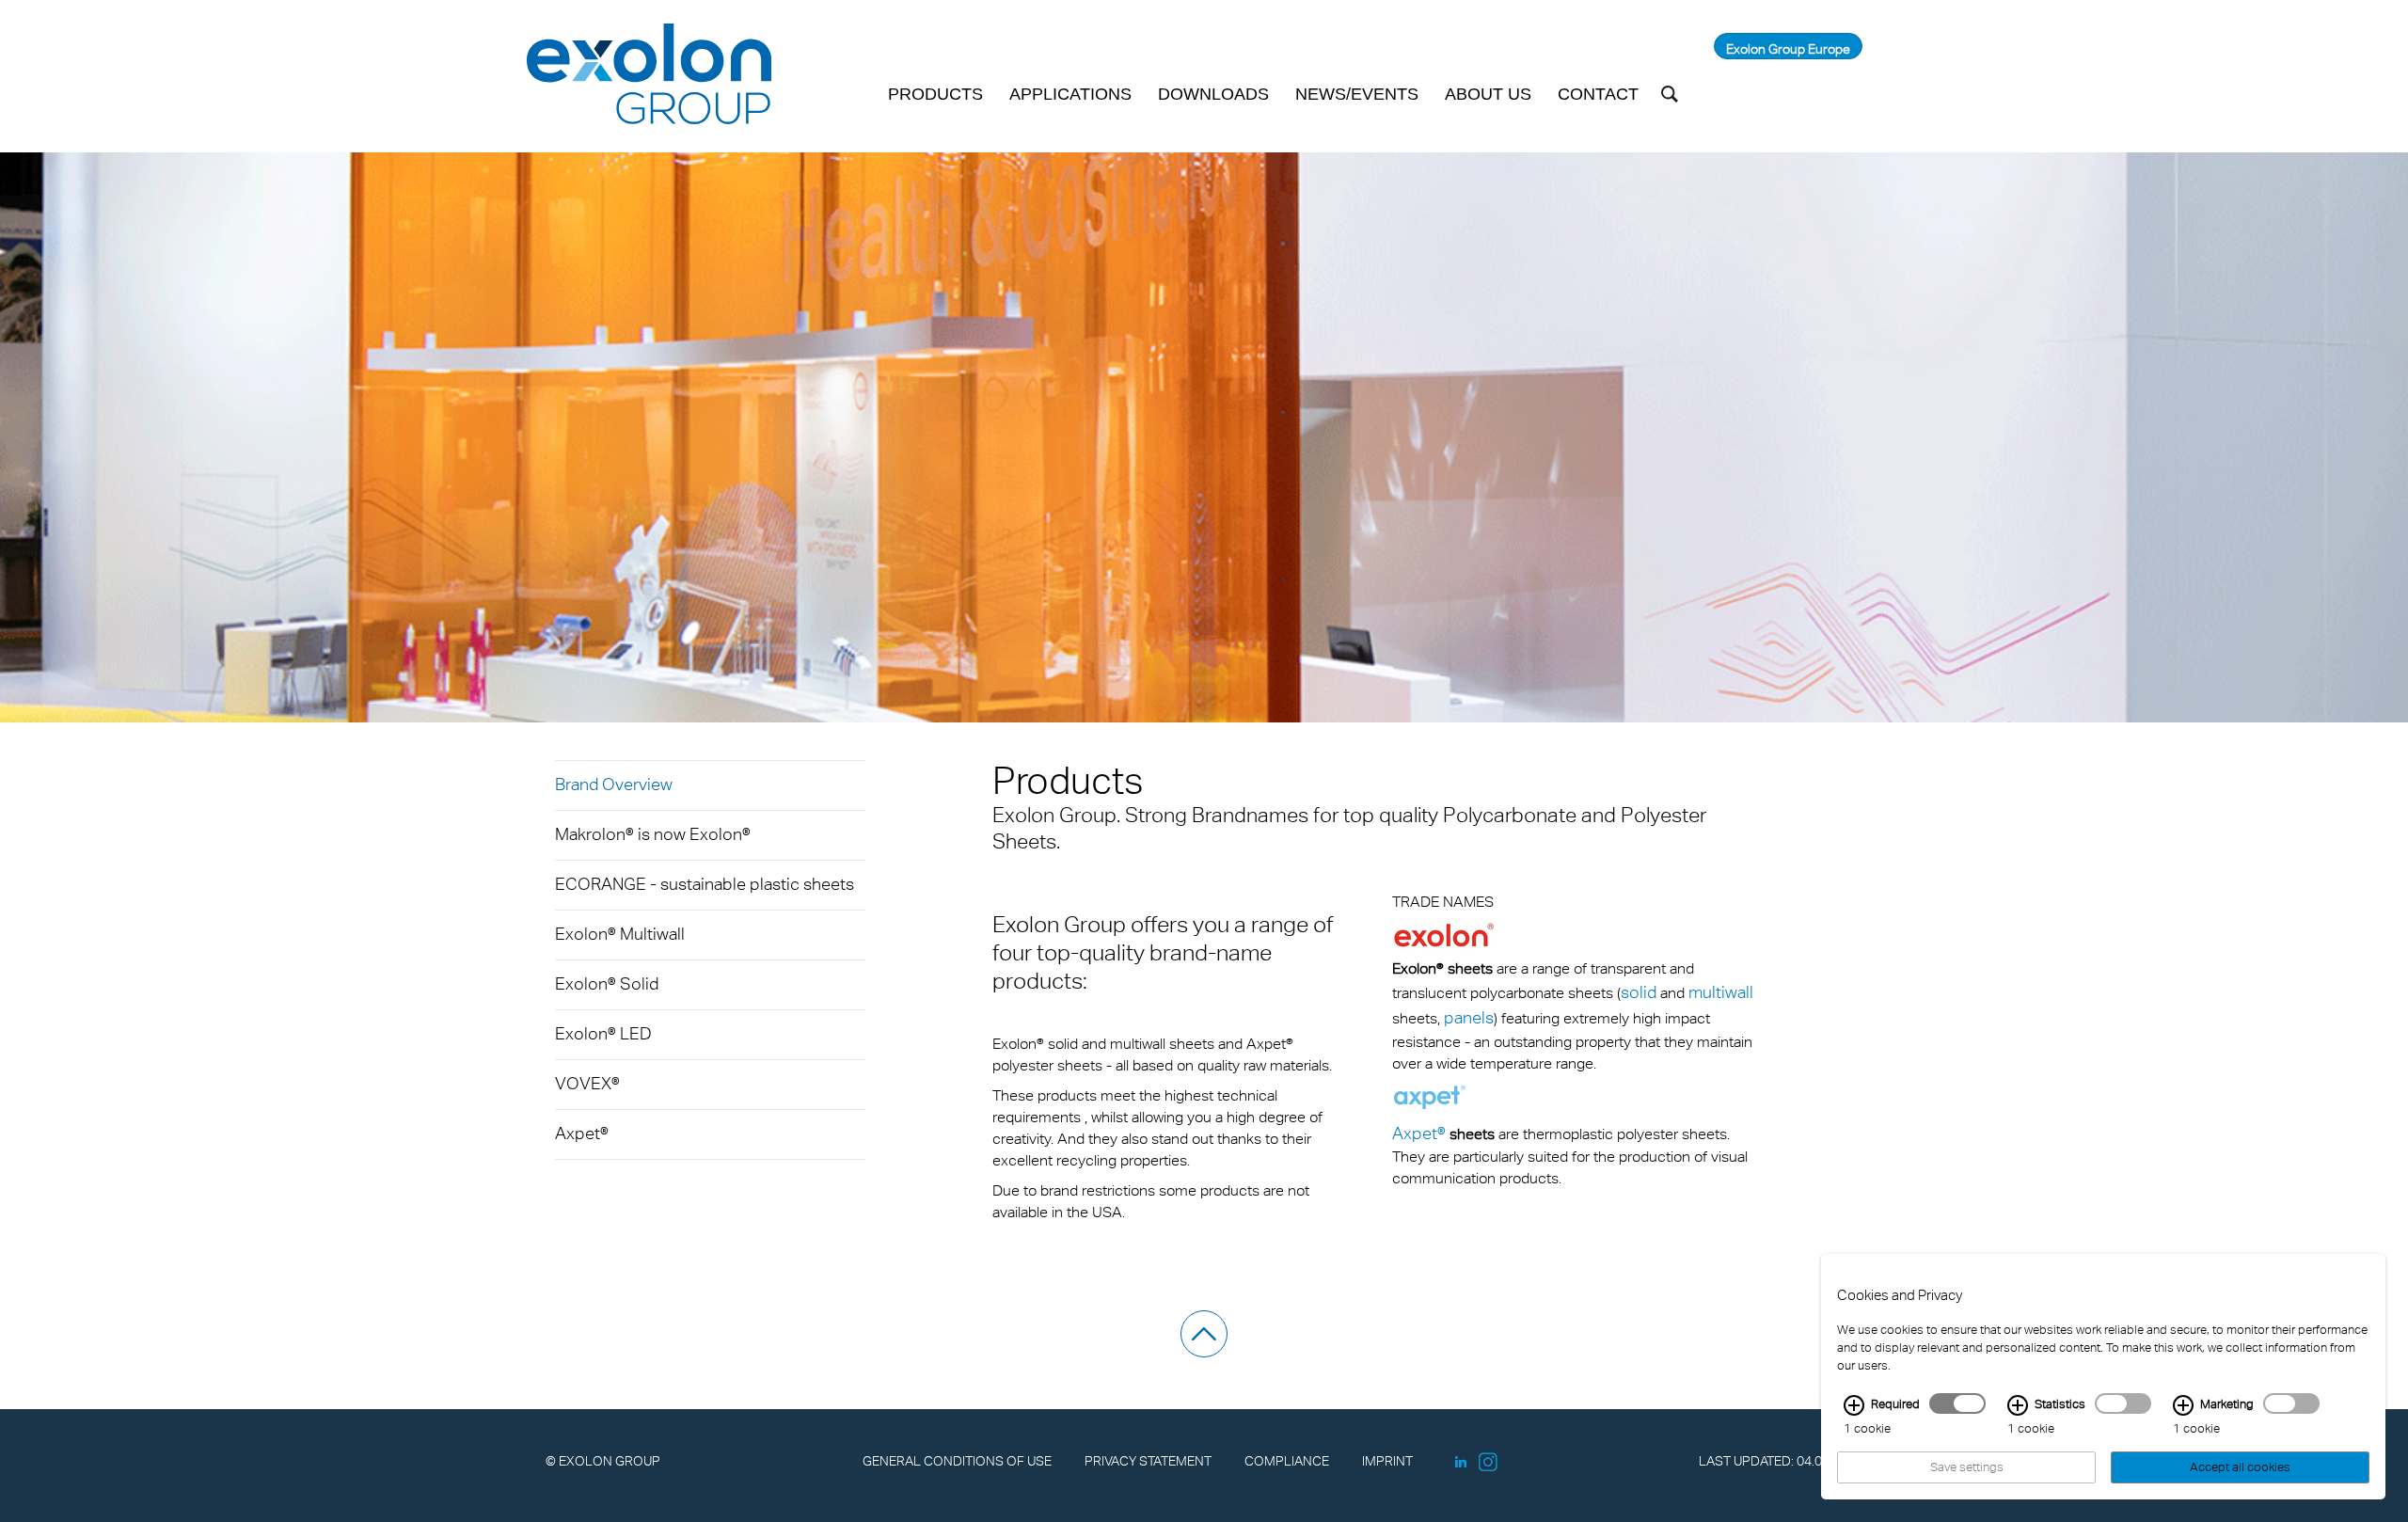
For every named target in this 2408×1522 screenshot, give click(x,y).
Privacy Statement (1148, 1460)
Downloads (1213, 94)
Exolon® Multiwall (620, 934)
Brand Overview (614, 784)
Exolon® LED (603, 1033)
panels (1469, 1017)
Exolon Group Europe (1788, 48)
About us (1488, 94)
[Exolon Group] (649, 75)
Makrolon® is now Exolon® (653, 834)
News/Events (1357, 94)
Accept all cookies (2240, 1467)
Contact (1598, 94)
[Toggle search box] (1670, 94)
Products (935, 94)
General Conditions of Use (957, 1460)
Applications (1070, 94)
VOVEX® (587, 1083)
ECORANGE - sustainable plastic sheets (705, 884)
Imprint (1387, 1460)
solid (1639, 992)
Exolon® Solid (607, 983)
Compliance (1287, 1460)
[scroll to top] (1204, 1334)
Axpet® (582, 1133)
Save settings (1967, 1467)
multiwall (1721, 992)
